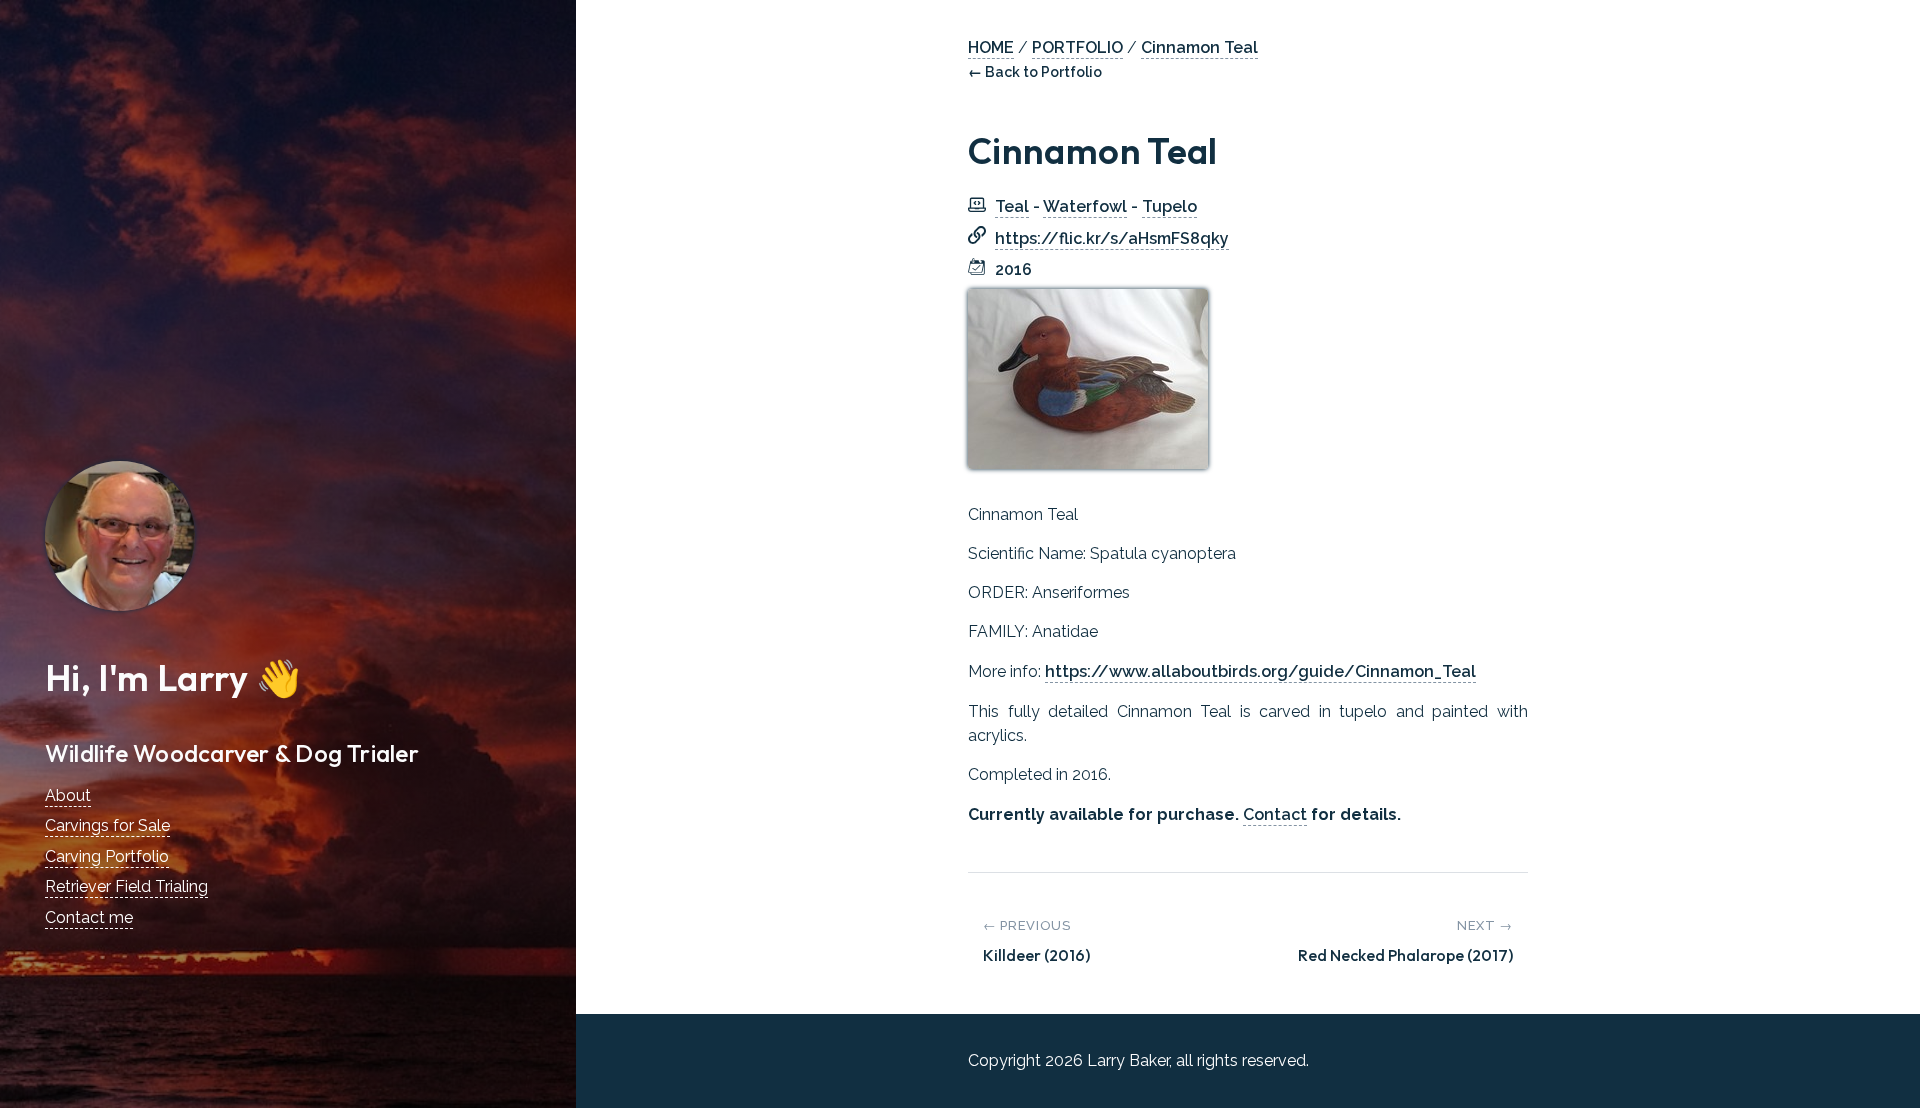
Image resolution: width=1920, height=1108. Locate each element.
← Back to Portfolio (1035, 72)
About (68, 795)
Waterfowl (1085, 206)
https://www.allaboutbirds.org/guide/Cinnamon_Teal (1260, 671)
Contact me (89, 917)
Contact (1275, 814)
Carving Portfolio (107, 856)
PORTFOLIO (1077, 47)
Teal (1012, 206)
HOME (991, 47)
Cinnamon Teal (1199, 47)
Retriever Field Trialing (126, 886)
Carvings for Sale (107, 825)
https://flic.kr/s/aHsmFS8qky (1112, 238)
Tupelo (1169, 206)
